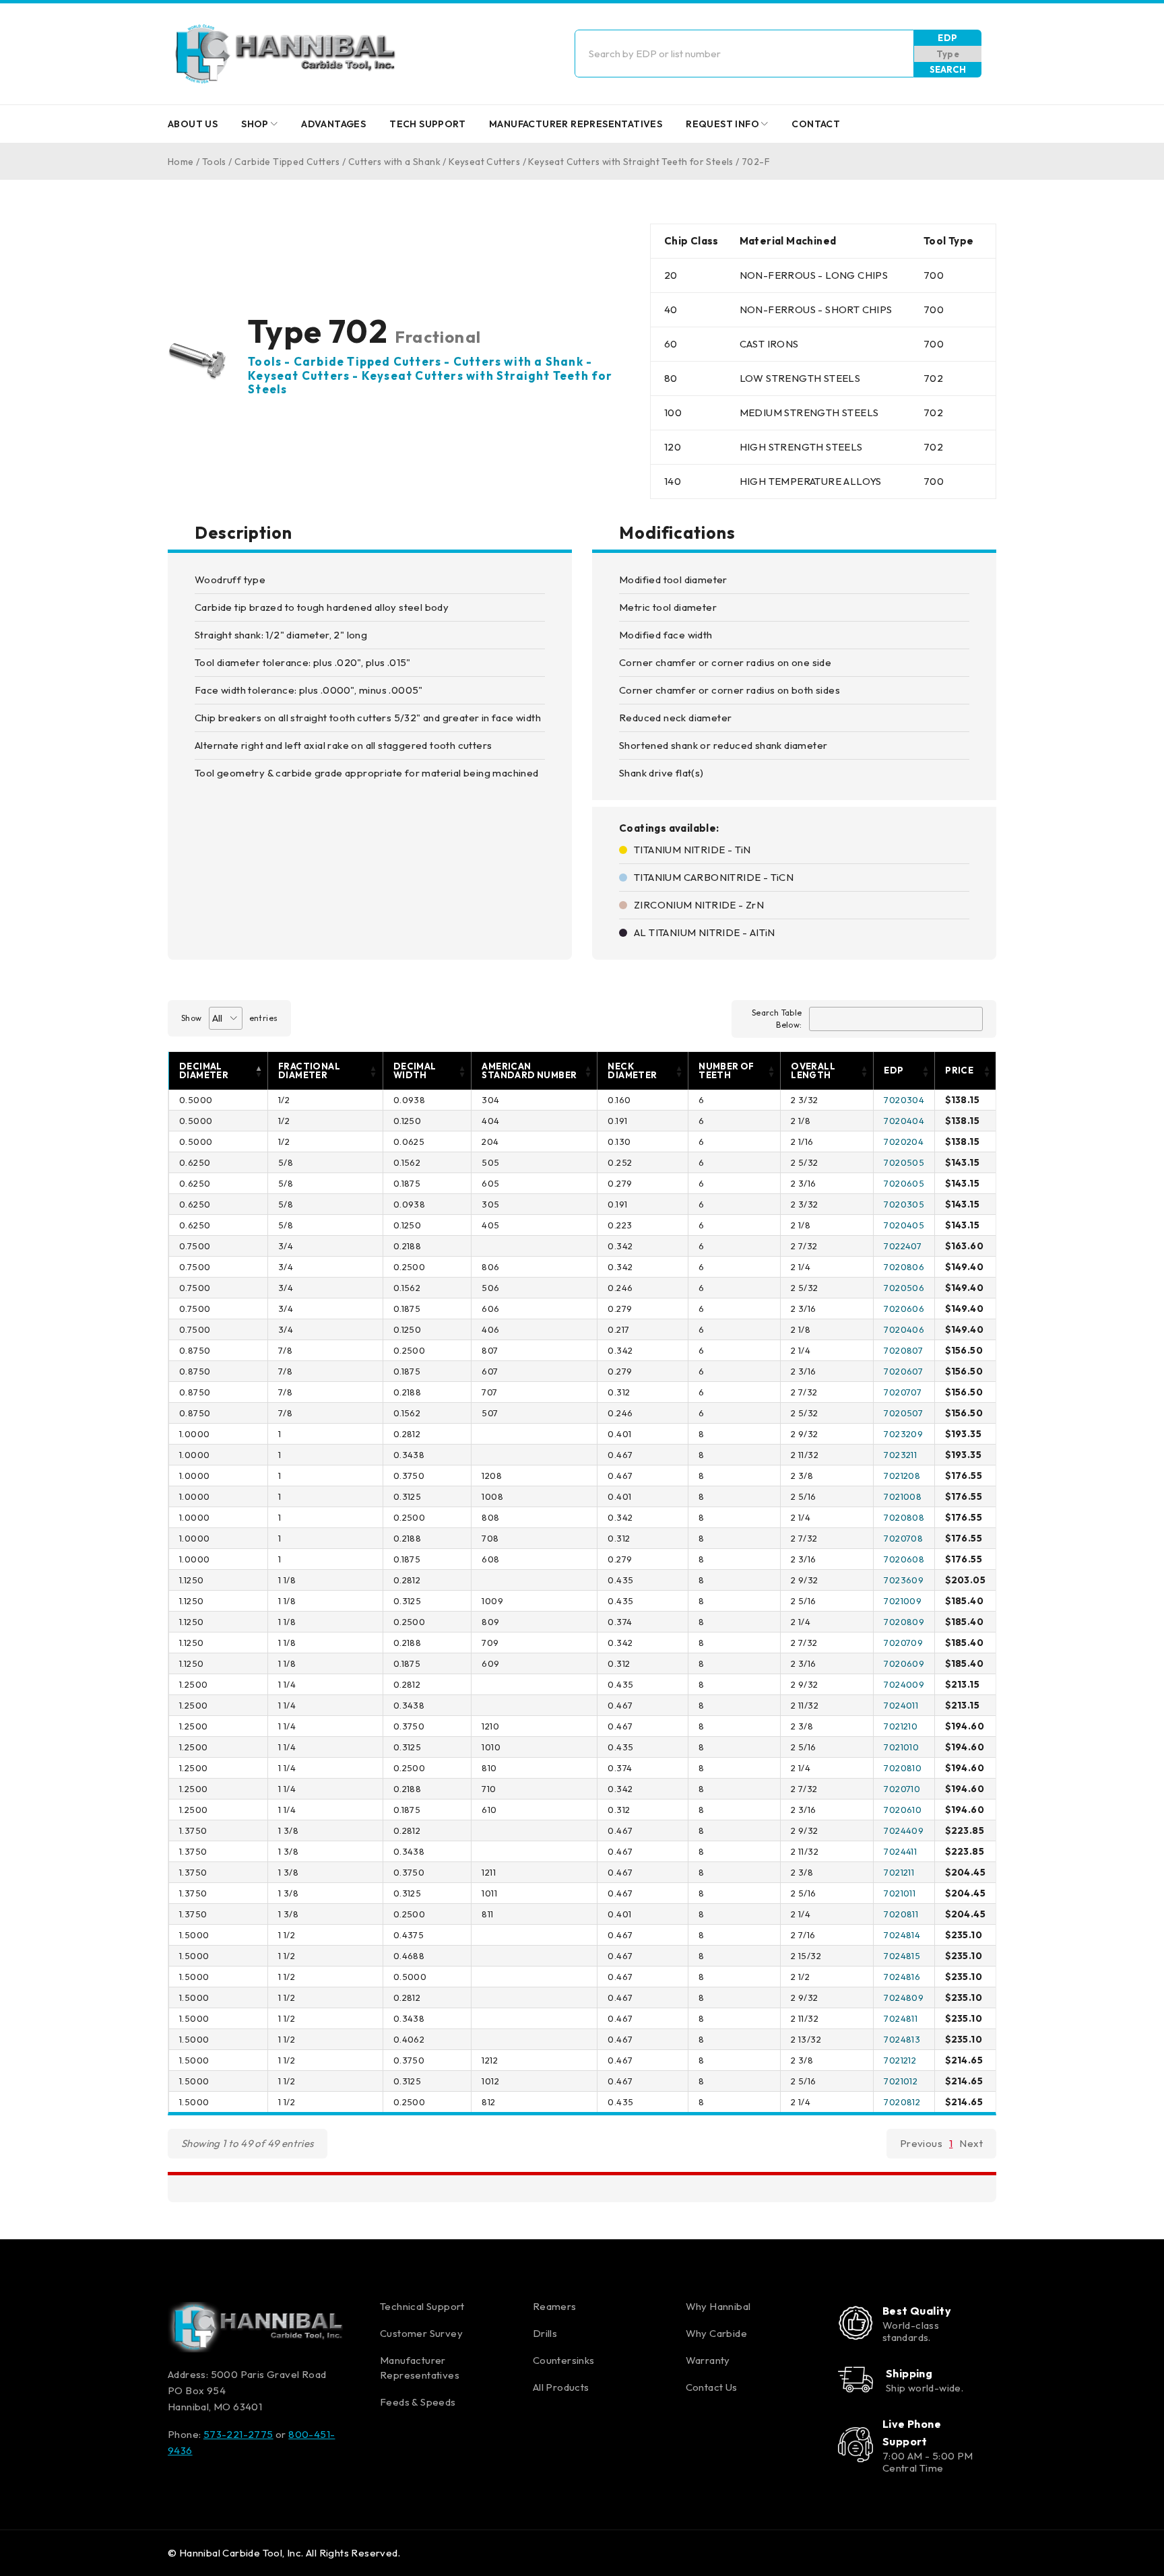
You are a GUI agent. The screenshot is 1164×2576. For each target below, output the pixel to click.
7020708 (903, 1538)
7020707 (903, 1392)
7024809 (904, 1997)
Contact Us (712, 2387)
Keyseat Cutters (484, 162)
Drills (545, 2333)
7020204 (904, 1142)
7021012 (901, 2081)
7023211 (900, 1455)
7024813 (902, 2039)
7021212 (900, 2060)
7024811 (901, 2018)
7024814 (902, 1935)
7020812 (902, 2102)
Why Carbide (716, 2333)
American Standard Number (529, 1070)
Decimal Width (415, 1070)
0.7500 (195, 1246)
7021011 (900, 1893)
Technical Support (422, 2306)
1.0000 (194, 1434)
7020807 (903, 1350)
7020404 (904, 1121)
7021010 (901, 1747)
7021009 (903, 1601)
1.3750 (193, 1830)
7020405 (904, 1225)
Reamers (555, 2306)
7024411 (900, 1851)
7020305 (904, 1204)
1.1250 (191, 1580)
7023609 (904, 1580)
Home (181, 162)
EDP (947, 38)
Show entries (229, 1018)
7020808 (904, 1517)
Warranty (708, 2360)
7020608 (904, 1559)
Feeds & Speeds (418, 2402)
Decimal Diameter (204, 1070)
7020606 (904, 1309)
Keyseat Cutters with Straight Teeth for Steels (630, 162)
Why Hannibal (718, 2306)
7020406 (904, 1329)
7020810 (903, 1768)
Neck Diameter (632, 1070)
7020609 (904, 1663)
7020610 (903, 1810)
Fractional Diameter (309, 1070)
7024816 (902, 1977)
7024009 (904, 1684)
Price (959, 1070)
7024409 (904, 1830)
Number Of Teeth (726, 1070)
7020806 (904, 1267)
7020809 (904, 1622)
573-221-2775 (238, 2434)
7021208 (902, 1476)
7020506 (904, 1288)
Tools (214, 162)
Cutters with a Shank (394, 162)
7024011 (901, 1705)
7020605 (904, 1183)
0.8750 (195, 1350)
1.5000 (194, 1935)
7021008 (903, 1496)
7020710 (902, 1789)
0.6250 (195, 1162)
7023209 (903, 1434)
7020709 (903, 1643)
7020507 (903, 1413)
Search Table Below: (777, 1019)
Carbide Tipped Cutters (287, 162)
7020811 (901, 1914)
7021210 (901, 1726)
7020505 (904, 1162)
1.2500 (193, 1684)
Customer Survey (421, 2333)
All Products (561, 2387)
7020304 (904, 1100)
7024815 (902, 1956)
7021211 (899, 1872)
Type (948, 54)
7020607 (903, 1371)
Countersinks (564, 2360)
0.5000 (196, 1100)
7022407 (903, 1246)
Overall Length (813, 1070)
